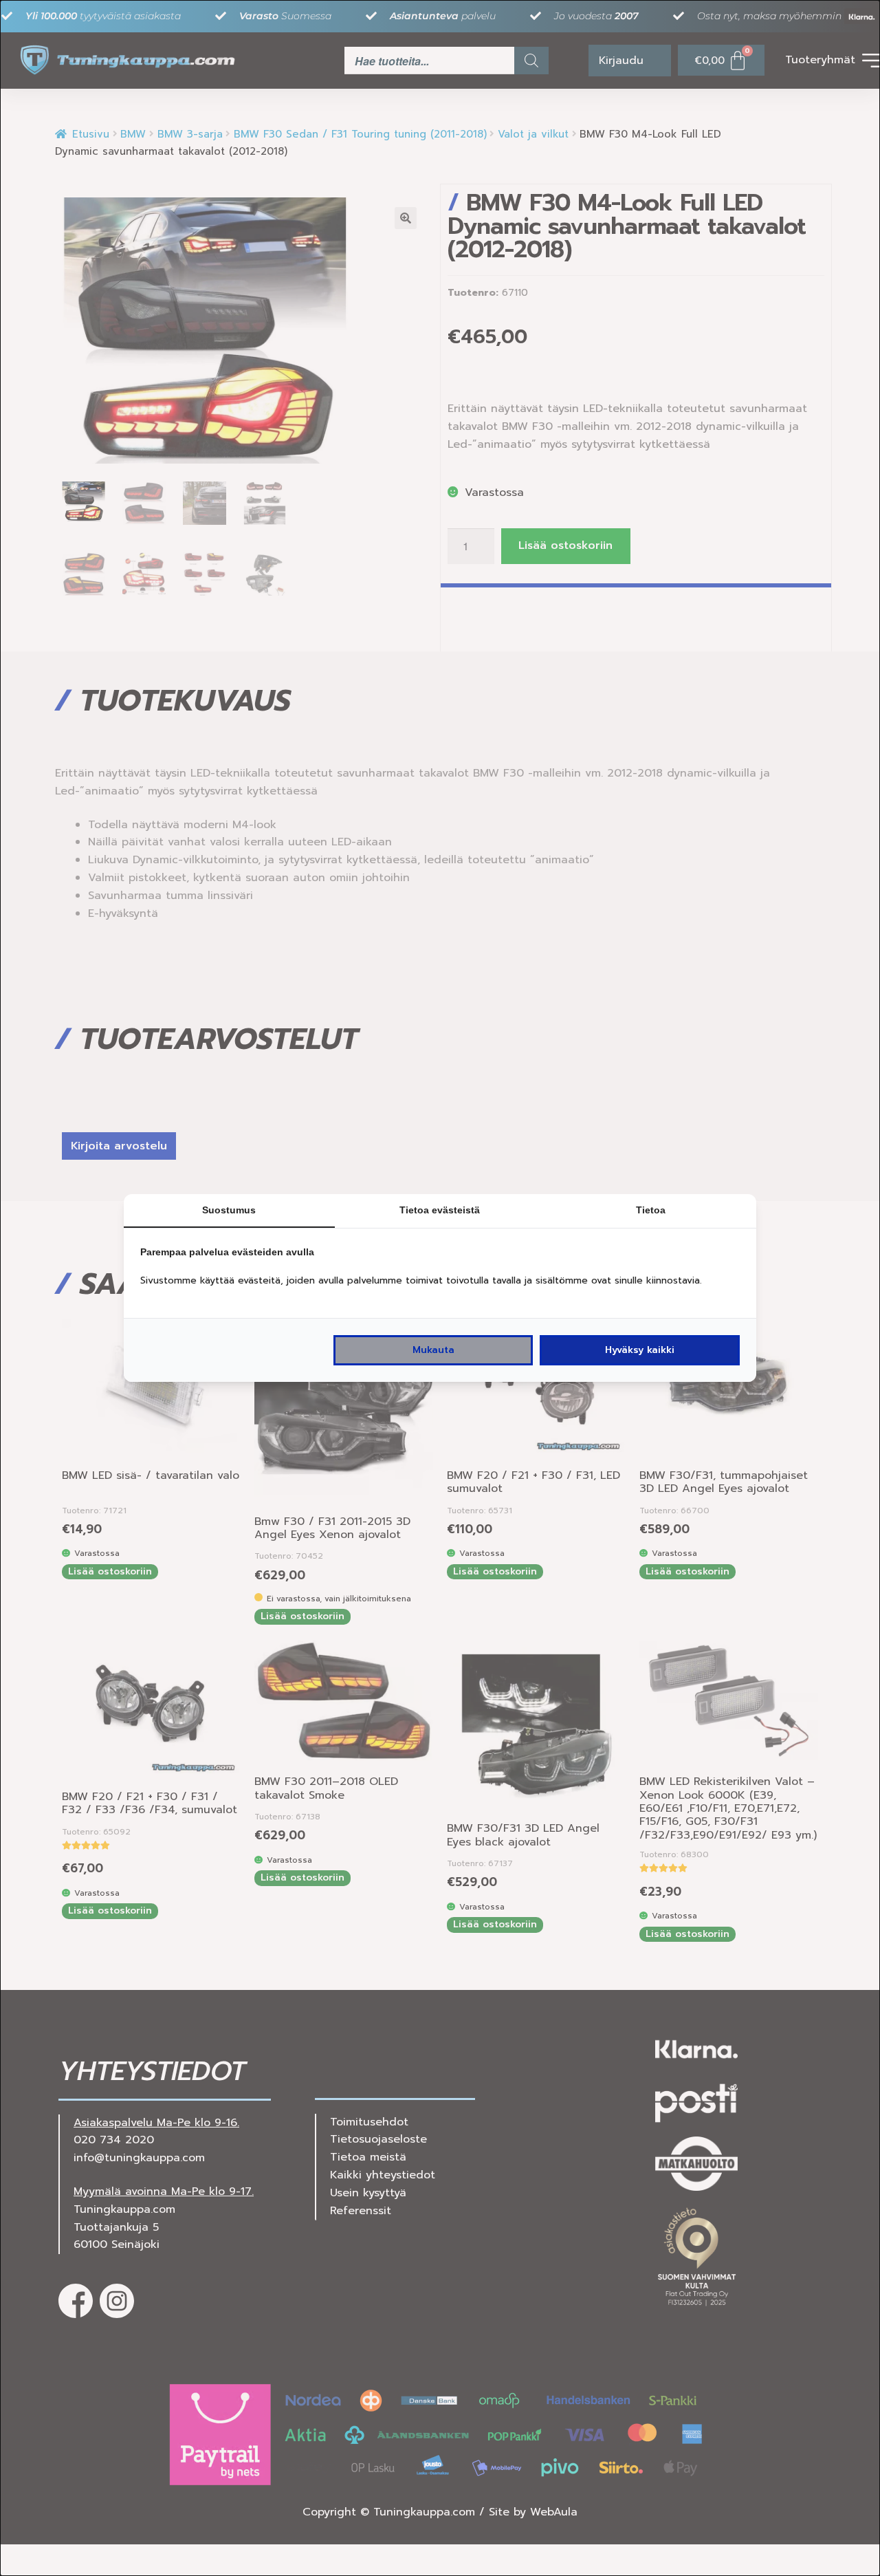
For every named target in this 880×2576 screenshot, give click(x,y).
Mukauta (433, 1350)
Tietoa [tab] (651, 1210)
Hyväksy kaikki (640, 1350)
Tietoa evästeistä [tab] (440, 1210)
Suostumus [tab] (229, 1210)
